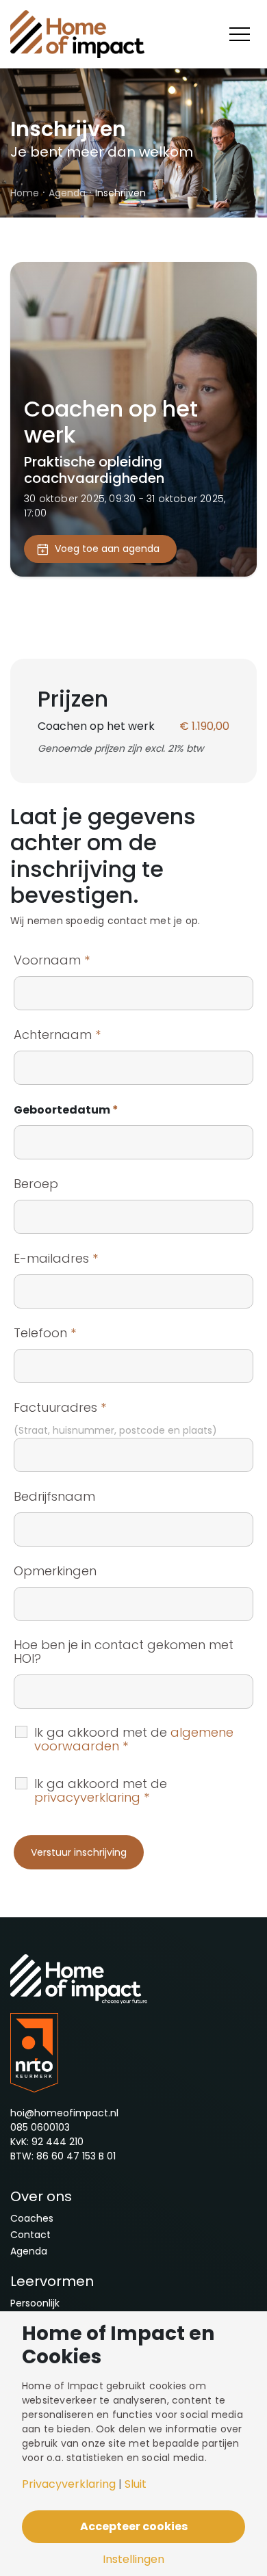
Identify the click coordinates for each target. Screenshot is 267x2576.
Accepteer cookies (134, 2526)
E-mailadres (56, 1259)
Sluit (136, 2484)
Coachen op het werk (111, 422)
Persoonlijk (35, 2303)
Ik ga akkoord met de (134, 1739)
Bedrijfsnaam (54, 1497)
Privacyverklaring (69, 2484)
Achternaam (57, 1035)
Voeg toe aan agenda (107, 549)
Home (25, 193)
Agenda (67, 193)
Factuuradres (60, 1408)
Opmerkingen (55, 1571)
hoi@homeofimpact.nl (64, 2113)
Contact (30, 2235)
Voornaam (52, 960)
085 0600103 (40, 2127)
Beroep (36, 1184)
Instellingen (133, 2560)
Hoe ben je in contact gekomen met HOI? (124, 1652)
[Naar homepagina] (79, 34)
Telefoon (45, 1333)
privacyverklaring (87, 1797)
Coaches (32, 2218)
